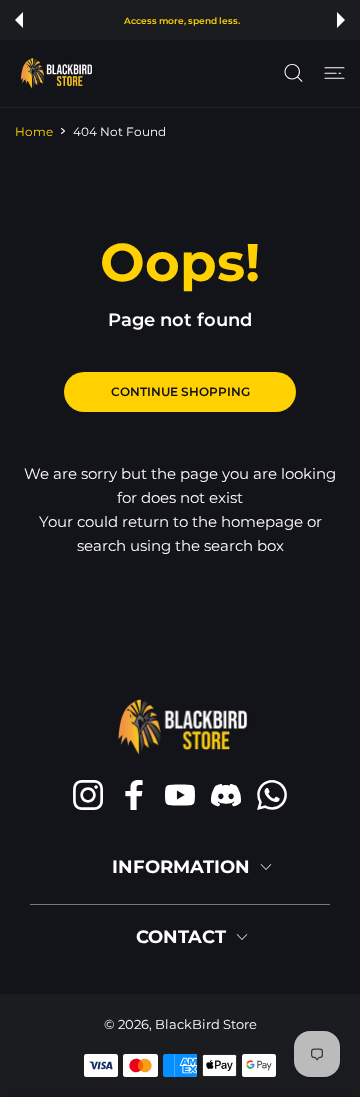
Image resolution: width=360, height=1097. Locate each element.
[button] (19, 20)
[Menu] (334, 73)
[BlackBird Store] (55, 73)
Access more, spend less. (182, 20)
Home (34, 131)
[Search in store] (293, 73)
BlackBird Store (206, 1024)
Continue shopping (180, 391)
